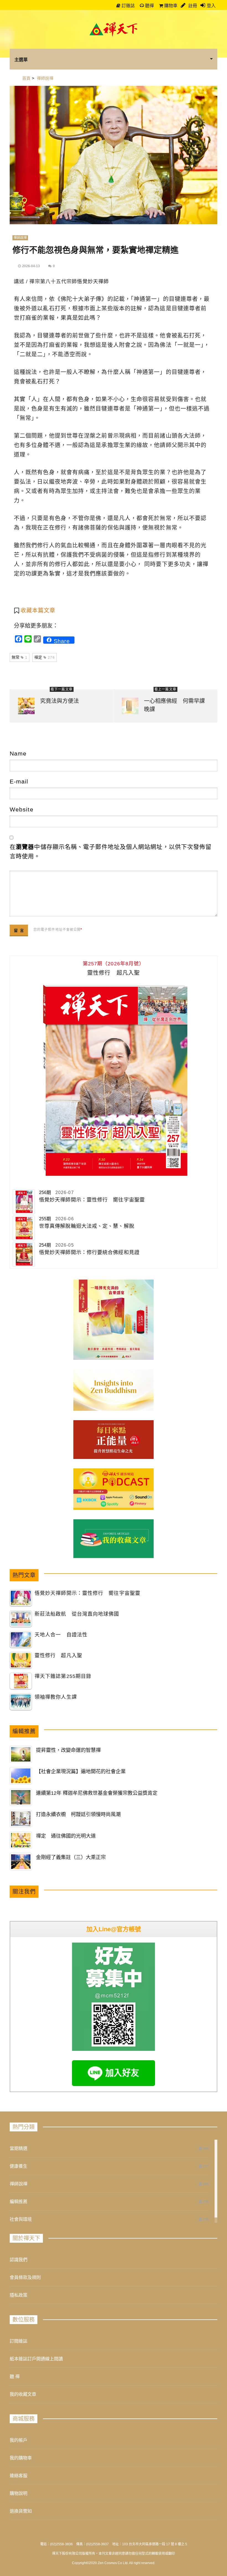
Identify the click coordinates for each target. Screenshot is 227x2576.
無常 (20, 657)
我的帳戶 (19, 2440)
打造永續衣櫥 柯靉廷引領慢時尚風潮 (78, 1814)
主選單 (21, 60)
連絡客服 (19, 2476)
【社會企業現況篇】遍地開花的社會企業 (81, 1772)
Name (18, 753)
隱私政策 (19, 2295)
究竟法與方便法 (60, 701)
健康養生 (19, 2166)
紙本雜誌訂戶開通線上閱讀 (36, 2359)
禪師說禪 (20, 238)
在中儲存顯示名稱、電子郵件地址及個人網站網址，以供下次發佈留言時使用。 (111, 851)
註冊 (192, 6)
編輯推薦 (19, 2202)
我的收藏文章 (23, 2394)
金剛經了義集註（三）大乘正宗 (71, 1857)
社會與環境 (21, 2219)
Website (22, 809)
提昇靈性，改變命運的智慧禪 (68, 1750)
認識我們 (19, 2260)
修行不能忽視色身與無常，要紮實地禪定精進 (96, 250)
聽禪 (149, 6)
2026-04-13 (31, 266)
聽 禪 (15, 2377)
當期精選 (19, 2148)
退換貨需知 (21, 2511)
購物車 (170, 6)
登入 (211, 6)
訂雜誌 (128, 6)
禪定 (44, 657)
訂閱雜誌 (19, 2341)
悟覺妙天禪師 (93, 282)
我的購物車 (21, 2458)
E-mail (19, 781)
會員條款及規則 (25, 2277)
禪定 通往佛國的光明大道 (66, 1836)
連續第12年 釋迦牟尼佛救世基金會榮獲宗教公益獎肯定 (97, 1793)
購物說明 (19, 2493)
